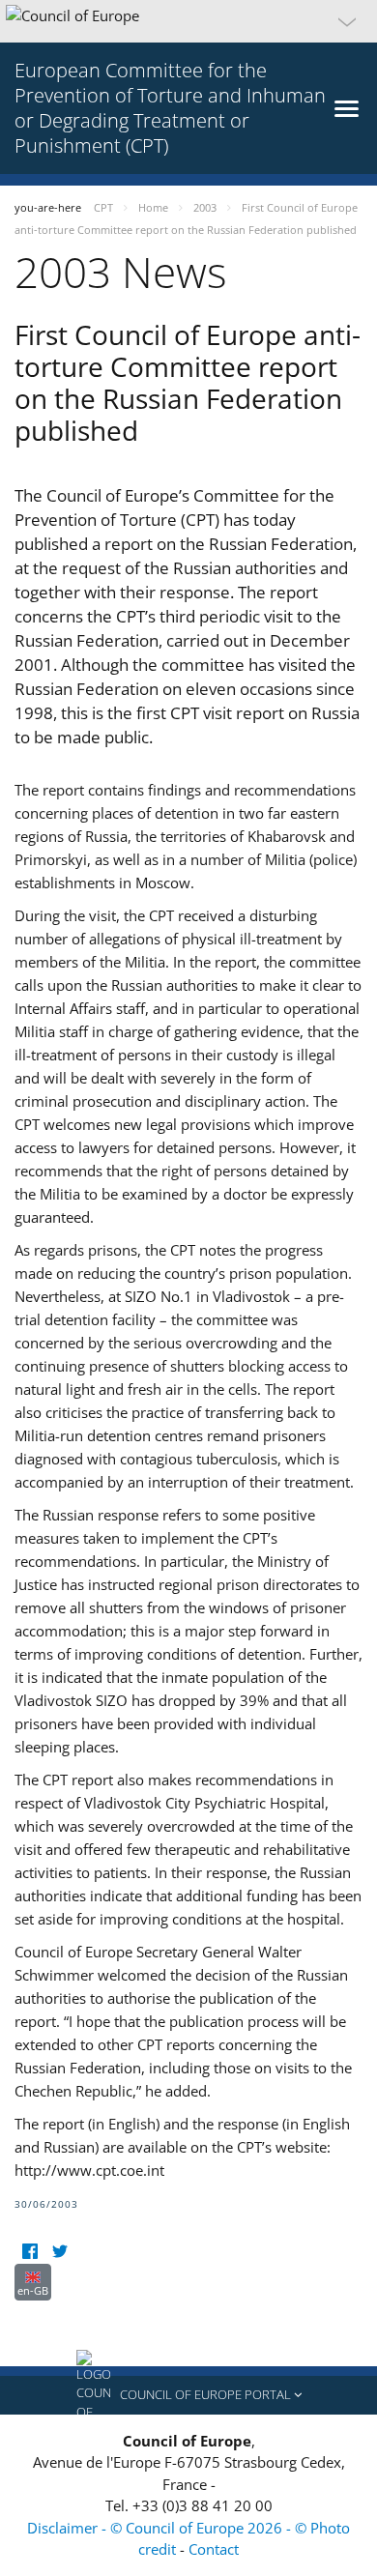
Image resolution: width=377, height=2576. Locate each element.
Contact (214, 2549)
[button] (188, 21)
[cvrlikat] (59, 2252)
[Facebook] (29, 2252)
